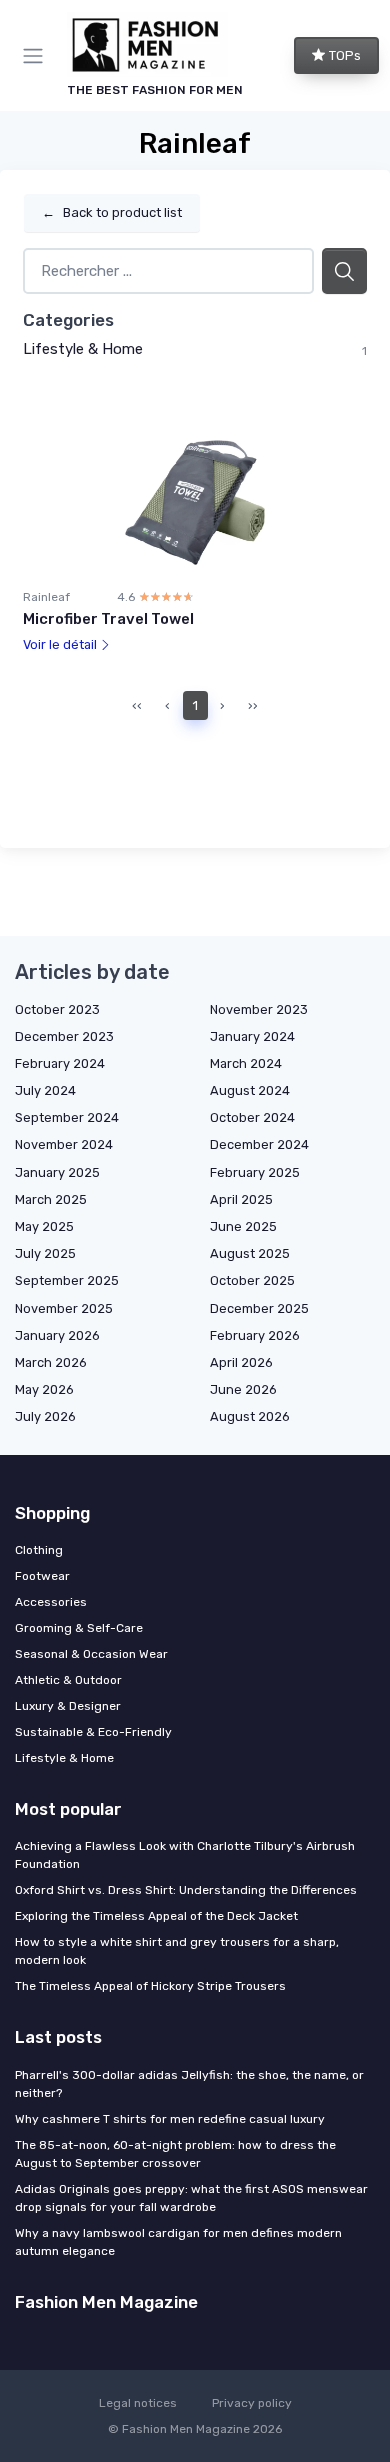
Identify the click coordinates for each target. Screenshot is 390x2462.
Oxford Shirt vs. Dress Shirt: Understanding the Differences (186, 1890)
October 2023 (57, 1009)
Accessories (51, 1602)
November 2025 (64, 1308)
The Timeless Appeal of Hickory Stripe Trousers (150, 1986)
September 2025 (67, 1280)
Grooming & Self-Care (79, 1628)
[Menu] (37, 56)
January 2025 (57, 1172)
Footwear (42, 1576)
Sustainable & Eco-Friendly (93, 1732)
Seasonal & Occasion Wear (91, 1654)
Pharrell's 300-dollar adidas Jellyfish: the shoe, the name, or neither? (189, 2084)
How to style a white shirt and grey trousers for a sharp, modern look (177, 1951)
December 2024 (259, 1144)
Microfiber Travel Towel (108, 619)
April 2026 (241, 1362)
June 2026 (243, 1389)
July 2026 (45, 1416)
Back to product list (112, 212)
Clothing (39, 1550)
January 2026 (57, 1335)
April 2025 (241, 1199)
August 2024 (250, 1090)
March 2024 (246, 1063)
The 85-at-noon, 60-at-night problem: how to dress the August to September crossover (175, 2154)
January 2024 (252, 1036)
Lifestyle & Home (83, 349)
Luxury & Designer (68, 1706)
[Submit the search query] (344, 271)
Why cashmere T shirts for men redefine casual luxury (170, 2119)
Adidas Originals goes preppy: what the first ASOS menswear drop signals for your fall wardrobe (191, 2198)
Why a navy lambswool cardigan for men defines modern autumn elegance (178, 2242)
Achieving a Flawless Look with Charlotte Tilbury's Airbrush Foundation (185, 1855)
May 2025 (44, 1226)
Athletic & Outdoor (68, 1680)
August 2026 (250, 1416)
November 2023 (259, 1009)
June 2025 (243, 1226)
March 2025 (51, 1199)
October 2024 (252, 1117)
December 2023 (64, 1036)
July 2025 (45, 1253)
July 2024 (45, 1090)
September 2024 (67, 1117)
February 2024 (60, 1063)
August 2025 (250, 1253)
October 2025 (252, 1280)
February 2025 (255, 1172)
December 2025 (259, 1308)
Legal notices (138, 2403)
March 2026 (51, 1362)
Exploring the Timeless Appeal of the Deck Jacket (156, 1916)
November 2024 (64, 1144)
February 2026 (255, 1335)
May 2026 (44, 1389)
